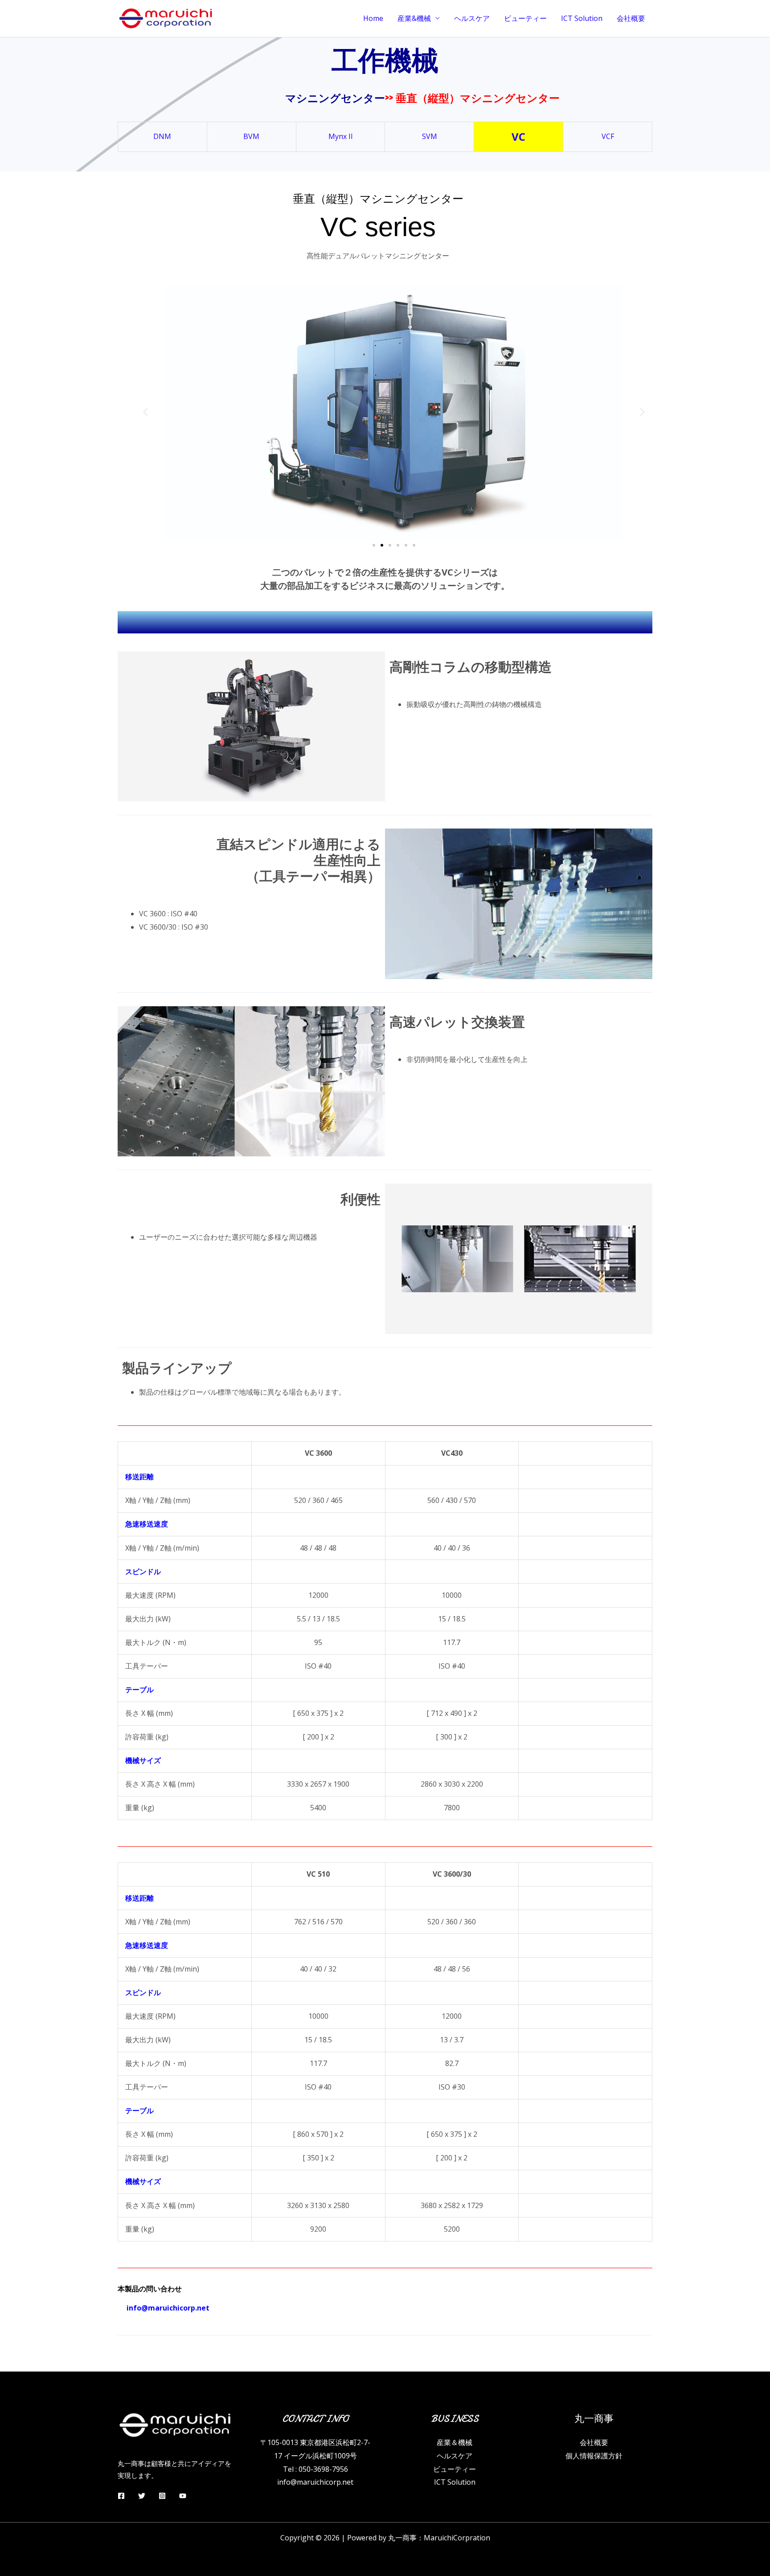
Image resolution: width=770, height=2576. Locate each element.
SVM (430, 136)
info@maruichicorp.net (315, 2482)
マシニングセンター (335, 97)
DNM (162, 136)
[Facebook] (121, 2496)
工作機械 (385, 60)
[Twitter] (142, 2496)
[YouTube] (183, 2496)
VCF (608, 136)
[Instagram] (162, 2496)
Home (373, 18)
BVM (251, 136)
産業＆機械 (455, 2442)
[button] (145, 412)
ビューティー (525, 18)
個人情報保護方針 (594, 2456)
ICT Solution (582, 18)
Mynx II (341, 136)
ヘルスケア (472, 18)
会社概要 (631, 18)
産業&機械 (414, 18)
